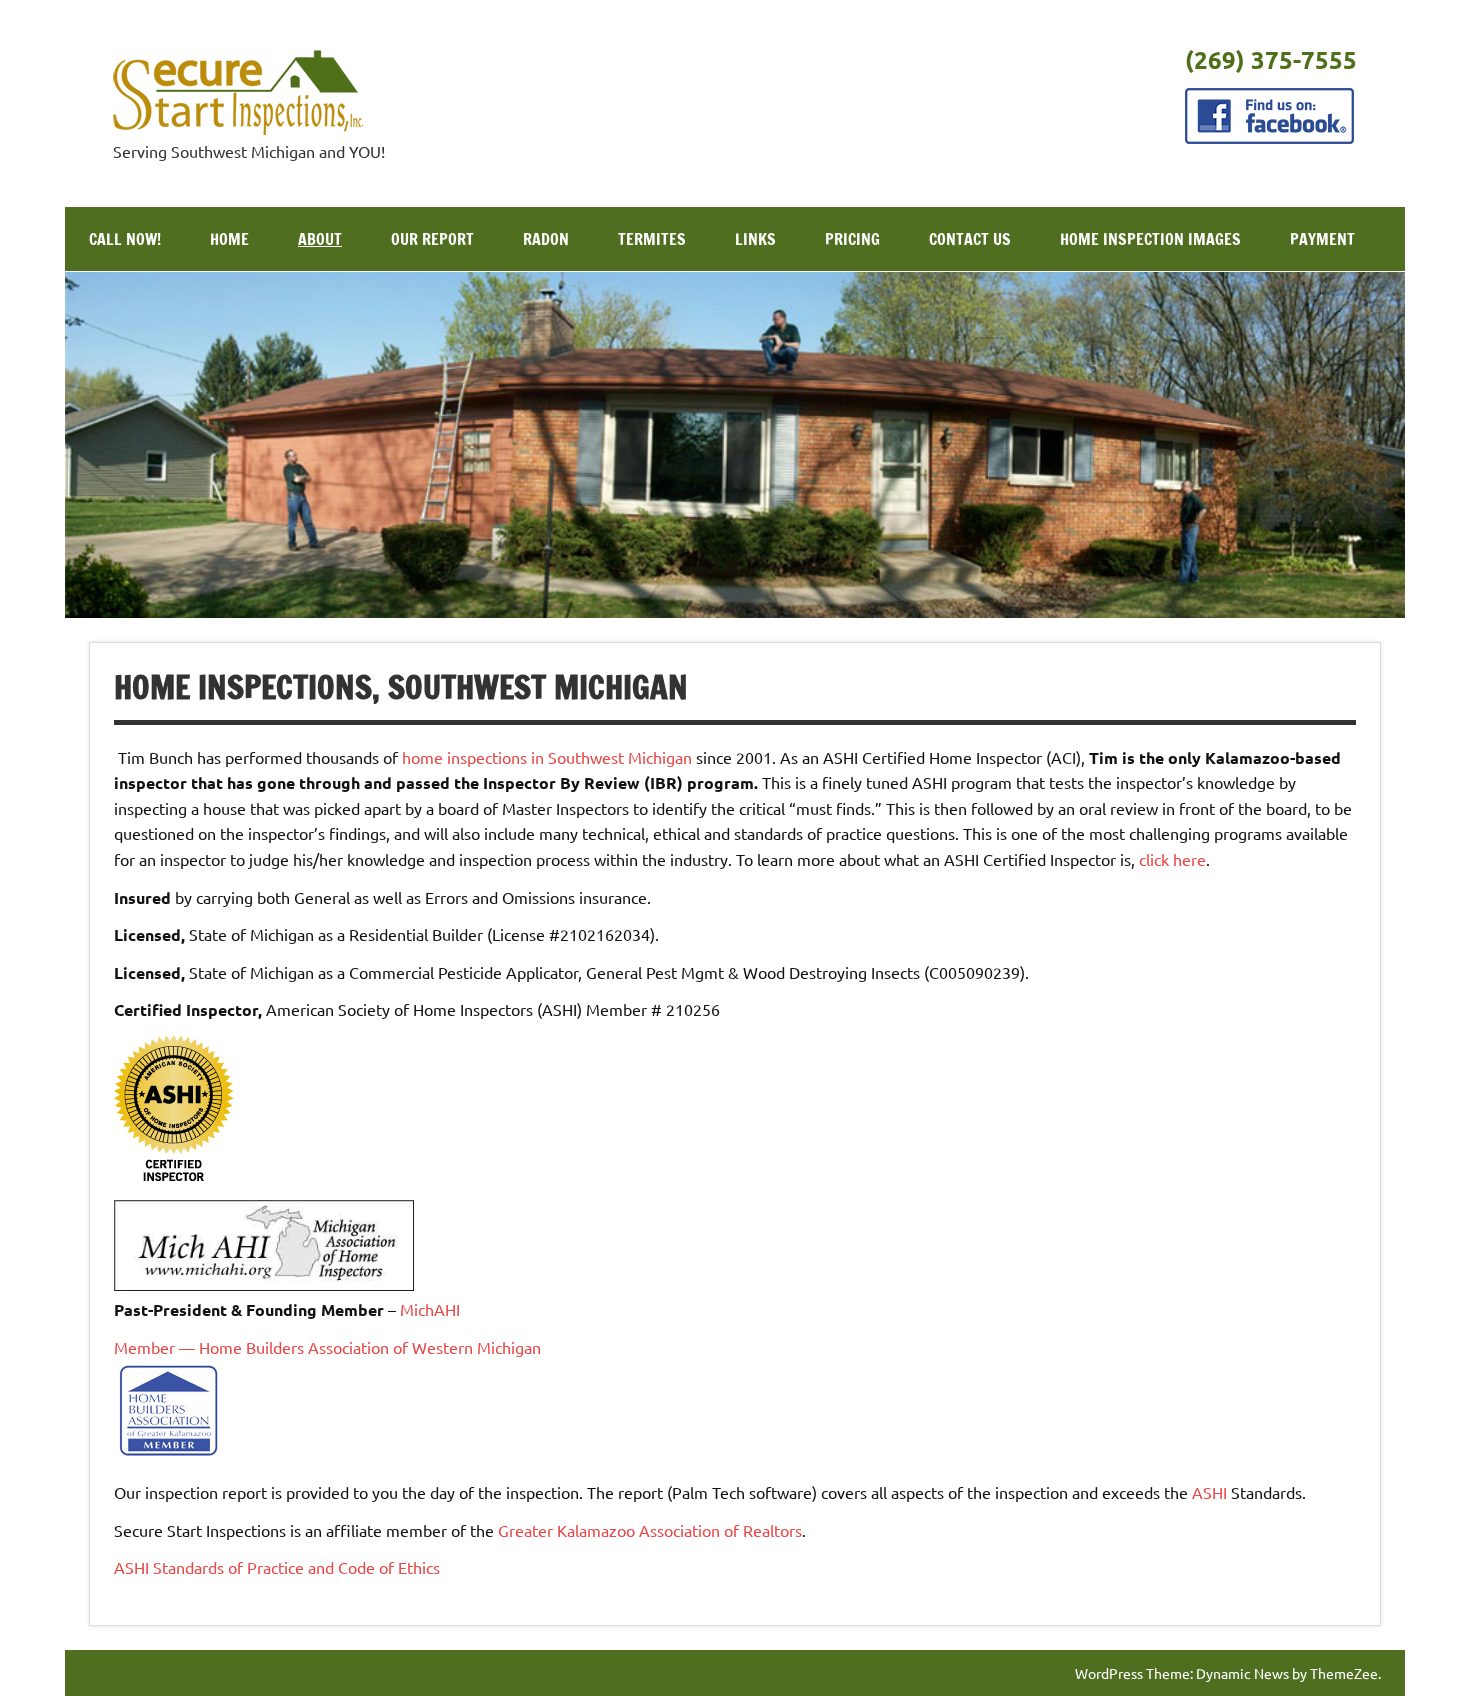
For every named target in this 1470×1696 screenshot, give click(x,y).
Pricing (852, 239)
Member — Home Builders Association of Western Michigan (327, 1347)
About (320, 239)
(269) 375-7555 (1271, 59)
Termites (652, 239)
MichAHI (430, 1309)
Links (755, 239)
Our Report (432, 239)
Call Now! (125, 239)
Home (229, 239)
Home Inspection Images (1150, 239)
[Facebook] (1269, 137)
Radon (546, 239)
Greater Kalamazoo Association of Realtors (650, 1530)
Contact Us (970, 239)
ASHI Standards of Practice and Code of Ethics (277, 1567)
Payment (1322, 239)
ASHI (1209, 1492)
